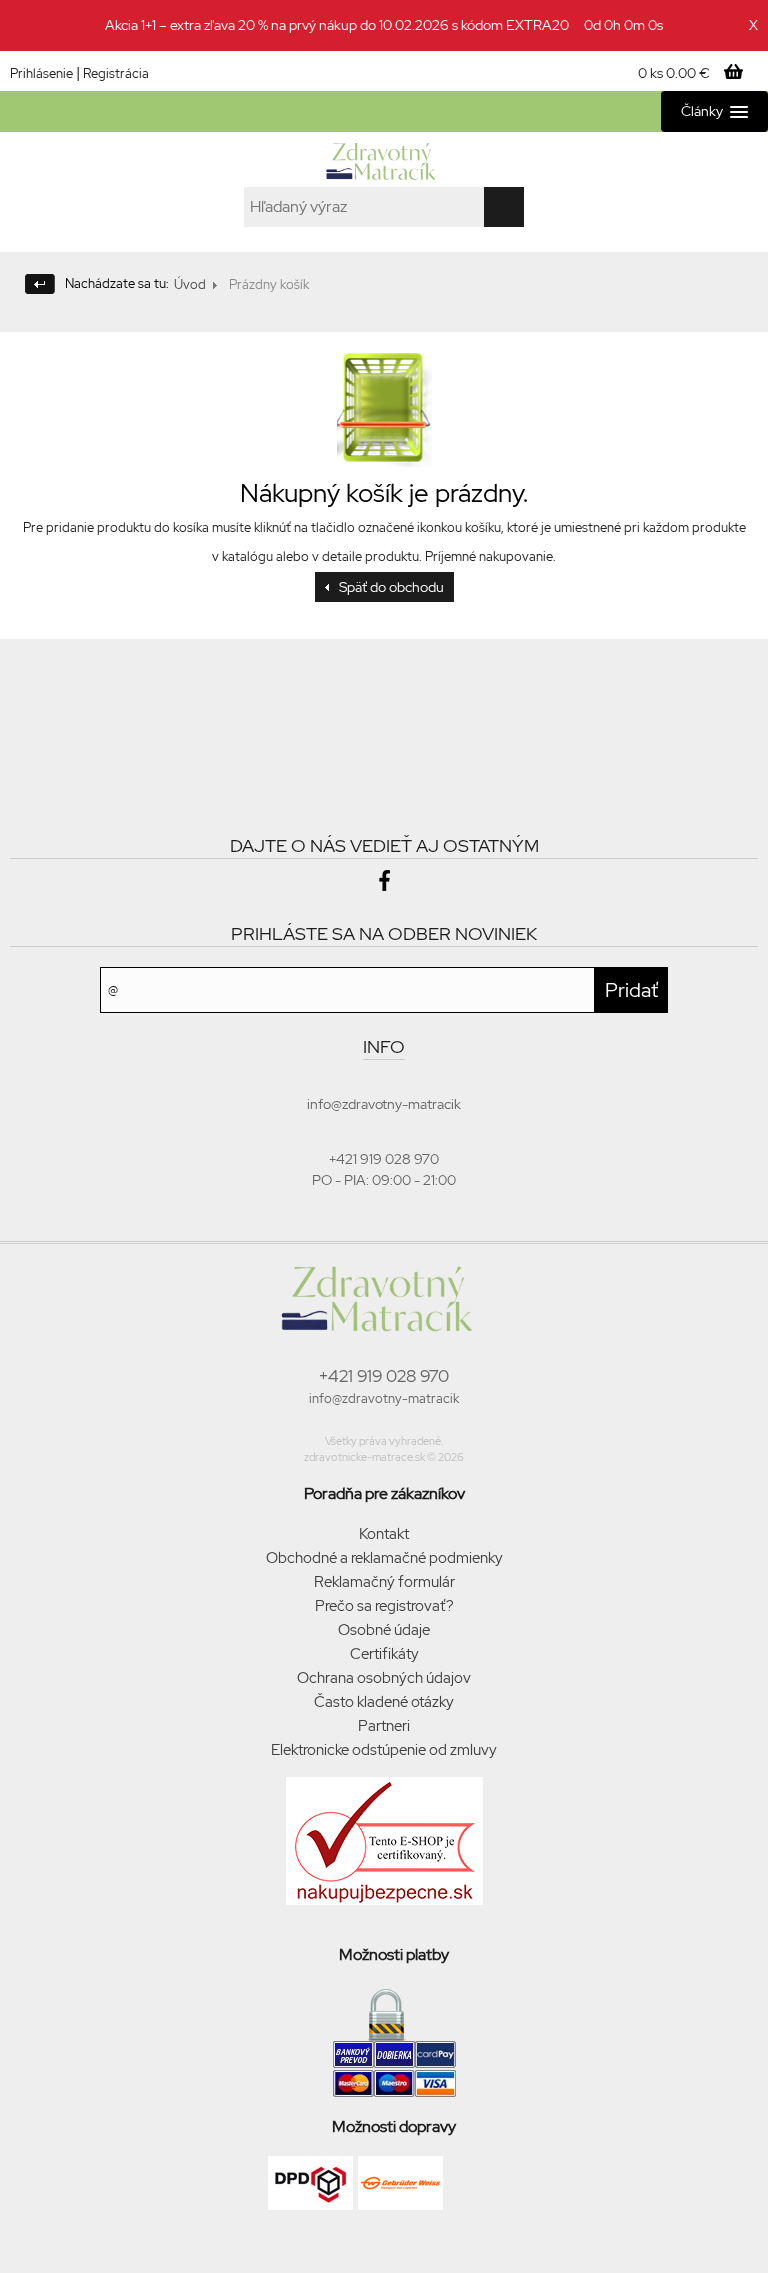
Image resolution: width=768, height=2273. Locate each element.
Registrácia (116, 73)
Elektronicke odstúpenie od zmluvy (384, 1750)
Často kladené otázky (384, 1702)
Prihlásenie (41, 73)
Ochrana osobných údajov (384, 1678)
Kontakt (384, 1534)
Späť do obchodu (391, 587)
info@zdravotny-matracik (384, 1398)
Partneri (384, 1726)
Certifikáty (384, 1654)
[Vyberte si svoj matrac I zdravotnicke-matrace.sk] (384, 162)
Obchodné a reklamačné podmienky (384, 1558)
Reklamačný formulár (384, 1582)
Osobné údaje (384, 1630)
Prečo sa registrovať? (384, 1606)
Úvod (190, 284)
